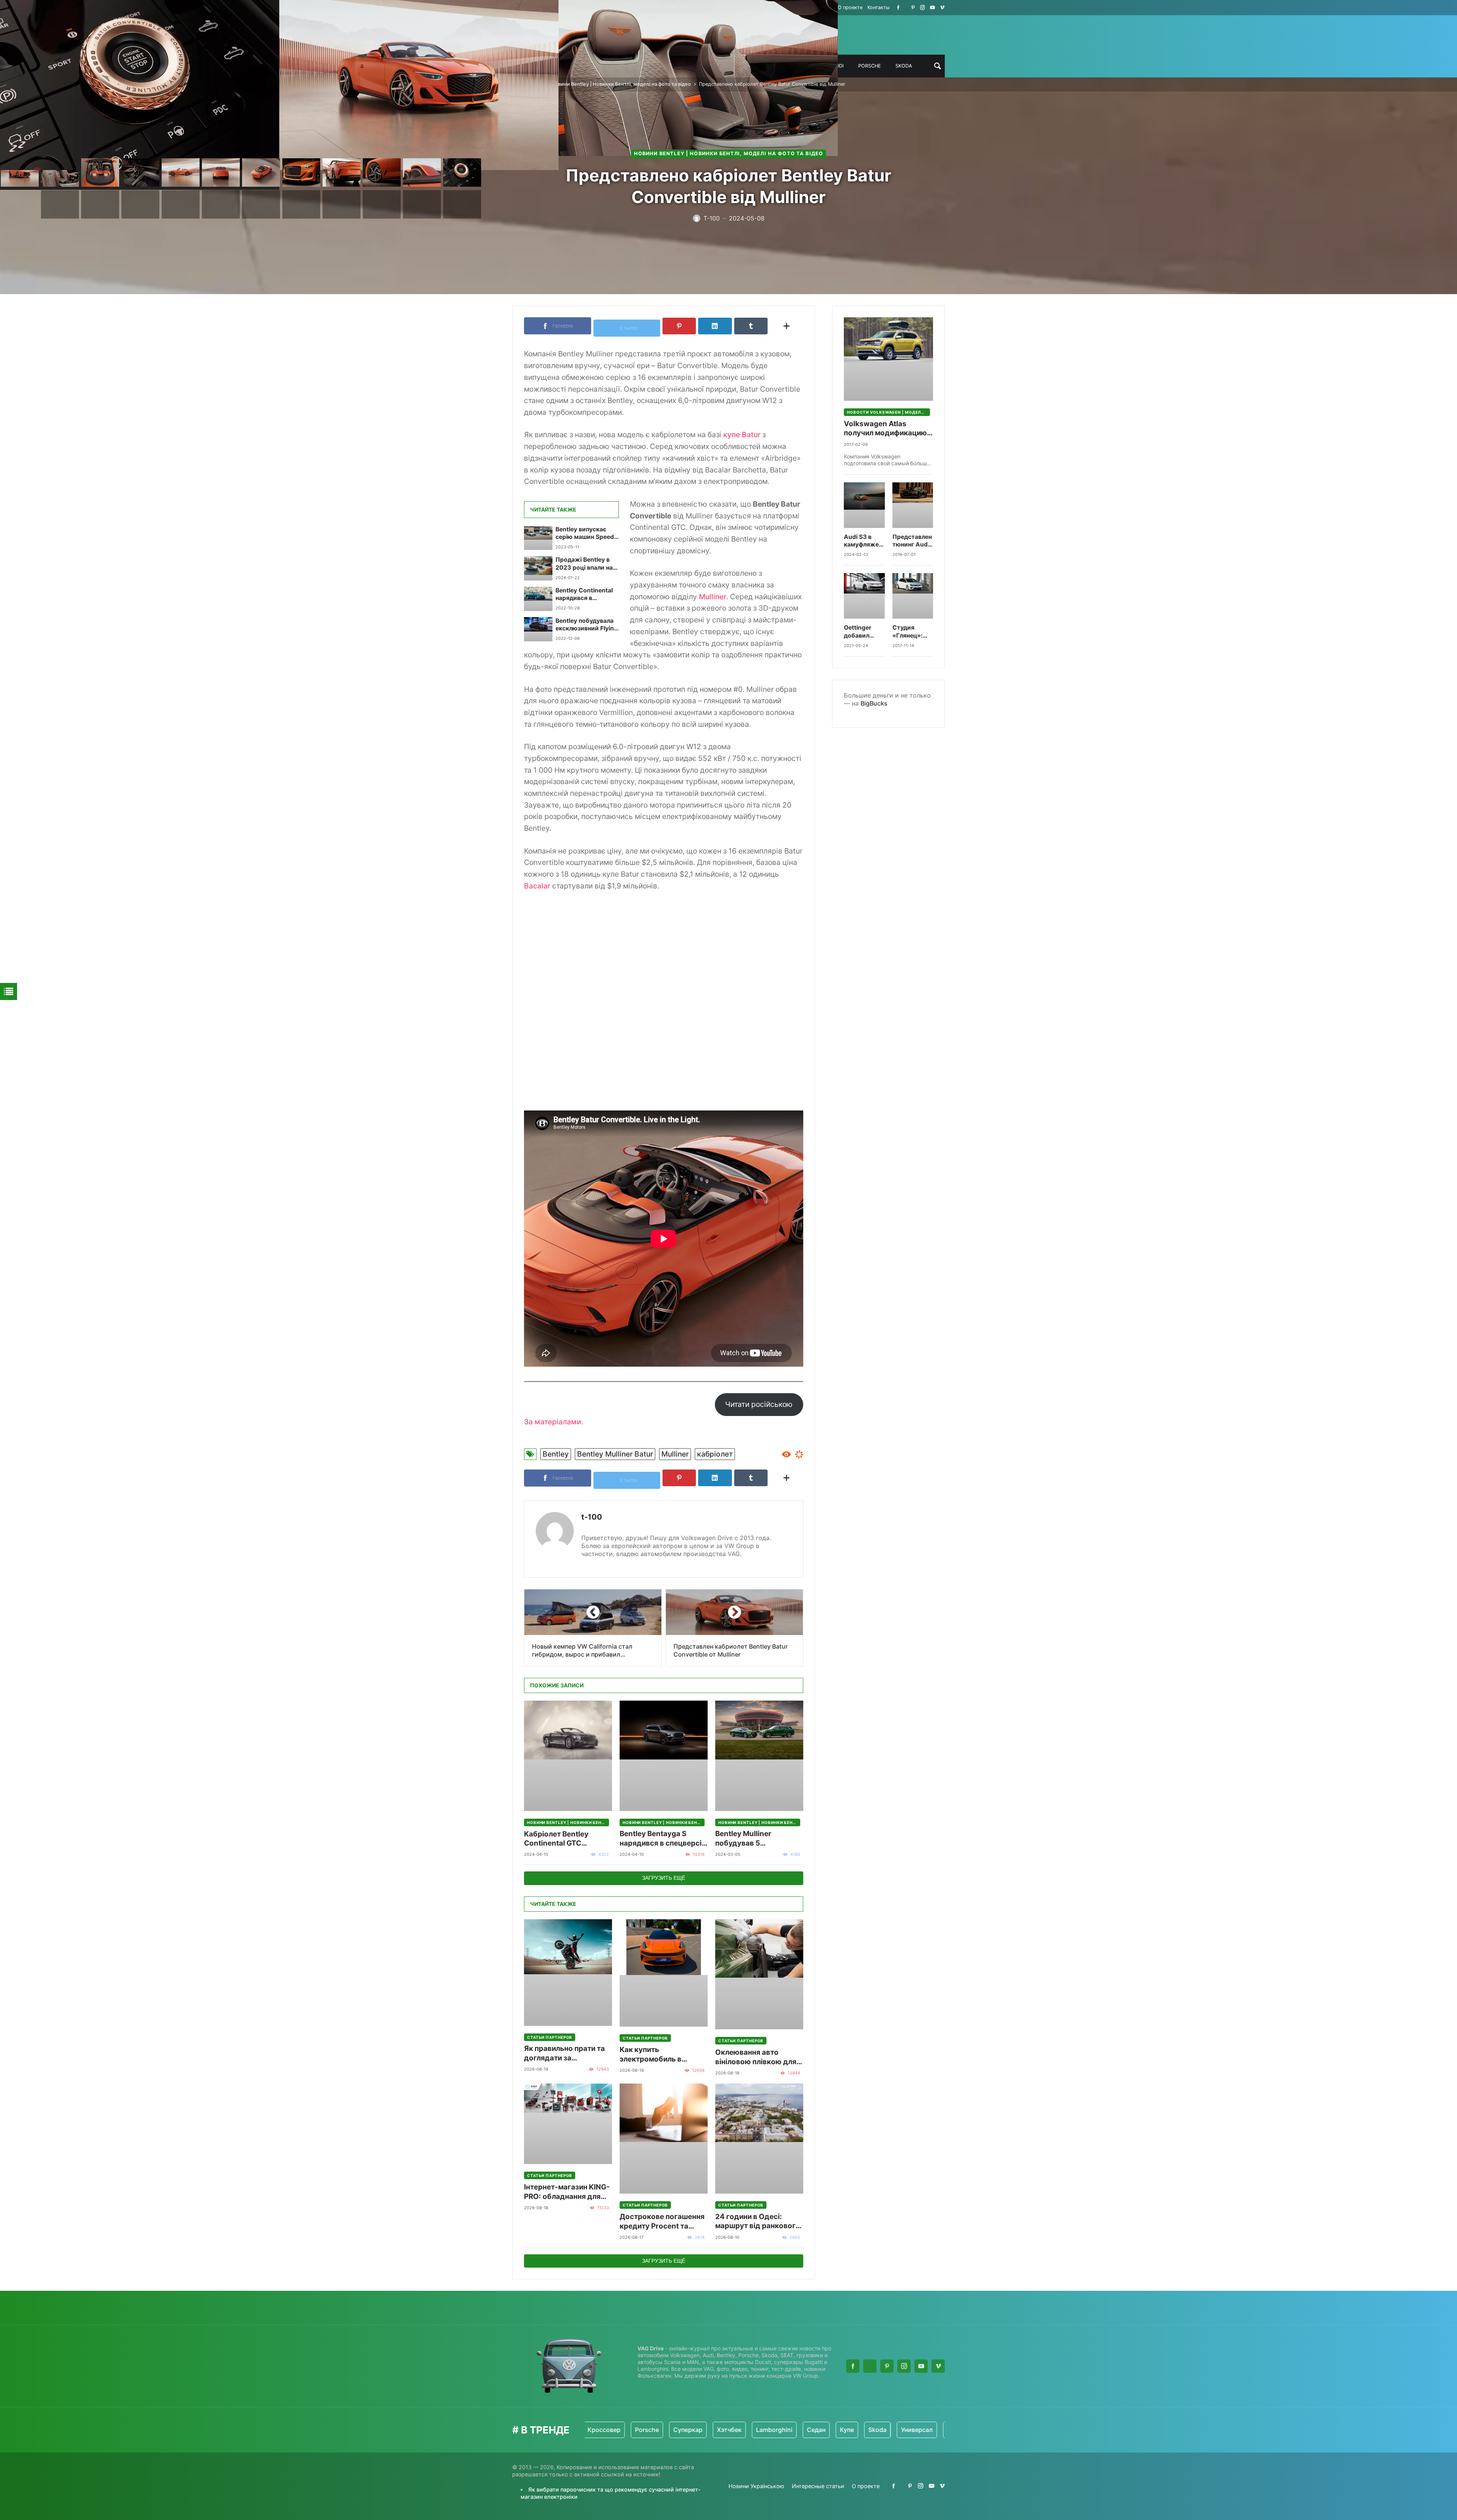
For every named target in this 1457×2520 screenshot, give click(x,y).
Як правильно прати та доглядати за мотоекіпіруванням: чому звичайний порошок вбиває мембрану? (564, 2053)
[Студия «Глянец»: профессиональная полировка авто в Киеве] (913, 596)
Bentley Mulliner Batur (615, 1454)
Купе (745, 2430)
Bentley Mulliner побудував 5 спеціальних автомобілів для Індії (753, 1839)
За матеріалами (553, 1422)
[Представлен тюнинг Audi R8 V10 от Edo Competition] (913, 505)
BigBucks (874, 703)
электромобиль (908, 2430)
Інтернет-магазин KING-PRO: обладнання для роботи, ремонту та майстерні (567, 2192)
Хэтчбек (627, 2430)
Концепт (857, 2430)
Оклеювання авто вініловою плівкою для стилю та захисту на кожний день (756, 2057)
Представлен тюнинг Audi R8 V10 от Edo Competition (912, 541)
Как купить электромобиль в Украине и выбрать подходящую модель (658, 2055)
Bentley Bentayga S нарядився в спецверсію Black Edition (664, 1839)
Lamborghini (672, 2430)
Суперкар (586, 2430)
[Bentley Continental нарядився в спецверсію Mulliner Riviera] (538, 599)
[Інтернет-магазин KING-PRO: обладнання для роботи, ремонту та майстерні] (568, 2124)
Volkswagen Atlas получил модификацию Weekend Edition (885, 429)
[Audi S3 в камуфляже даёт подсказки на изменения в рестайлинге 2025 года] (864, 505)
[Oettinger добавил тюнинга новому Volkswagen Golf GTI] (864, 596)
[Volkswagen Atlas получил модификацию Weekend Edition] (888, 359)
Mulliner (713, 597)
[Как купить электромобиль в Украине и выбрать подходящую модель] (664, 1973)
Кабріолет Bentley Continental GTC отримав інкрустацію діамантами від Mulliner (566, 1839)
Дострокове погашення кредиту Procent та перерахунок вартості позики (662, 2222)
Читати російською (759, 1404)
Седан (714, 2430)
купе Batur (742, 435)
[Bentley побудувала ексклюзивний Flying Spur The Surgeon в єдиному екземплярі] (538, 629)
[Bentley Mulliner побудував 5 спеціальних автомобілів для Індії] (759, 1756)
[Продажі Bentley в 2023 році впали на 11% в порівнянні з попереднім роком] (538, 568)
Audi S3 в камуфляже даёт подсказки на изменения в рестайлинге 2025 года (864, 541)
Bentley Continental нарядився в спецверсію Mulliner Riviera (585, 595)
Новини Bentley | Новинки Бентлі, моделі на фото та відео (621, 84)
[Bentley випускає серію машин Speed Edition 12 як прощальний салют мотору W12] (538, 538)
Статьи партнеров (550, 2037)
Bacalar (537, 886)
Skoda (775, 2430)
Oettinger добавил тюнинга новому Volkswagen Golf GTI (862, 632)
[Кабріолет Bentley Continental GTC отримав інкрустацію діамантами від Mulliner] (568, 1756)
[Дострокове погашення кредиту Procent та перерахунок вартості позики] (664, 2139)
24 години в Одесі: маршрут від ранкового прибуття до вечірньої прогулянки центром (758, 2222)
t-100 (592, 1517)
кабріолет (715, 1454)
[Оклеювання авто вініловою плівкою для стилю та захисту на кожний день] (759, 1974)
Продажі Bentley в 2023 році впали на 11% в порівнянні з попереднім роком (584, 564)
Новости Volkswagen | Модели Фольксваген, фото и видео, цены (888, 412)
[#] (898, 7)
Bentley (556, 1454)
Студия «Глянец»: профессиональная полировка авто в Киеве (913, 632)
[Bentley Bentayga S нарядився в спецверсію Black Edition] (664, 1756)
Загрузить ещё (664, 1878)
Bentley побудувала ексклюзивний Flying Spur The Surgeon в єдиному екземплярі (587, 625)
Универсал (815, 2430)
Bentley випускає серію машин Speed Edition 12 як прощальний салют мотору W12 (585, 533)
